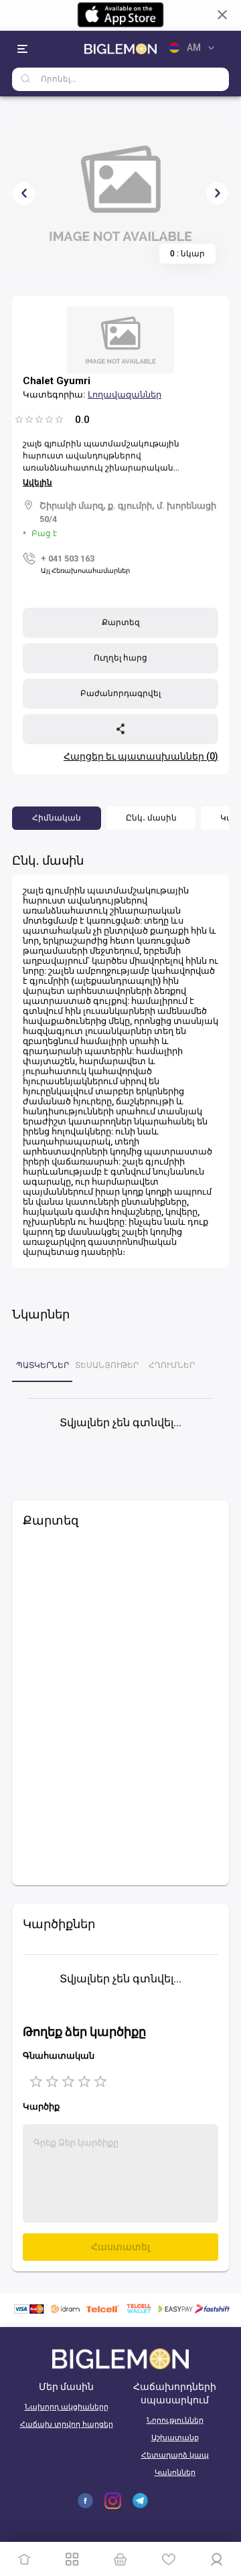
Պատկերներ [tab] (43, 1365)
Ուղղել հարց (120, 658)
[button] (57, 818)
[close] (222, 15)
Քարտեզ (121, 622)
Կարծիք (41, 2107)
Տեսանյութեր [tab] (107, 1365)
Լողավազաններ (125, 395)
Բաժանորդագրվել (120, 693)
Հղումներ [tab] (172, 1365)
